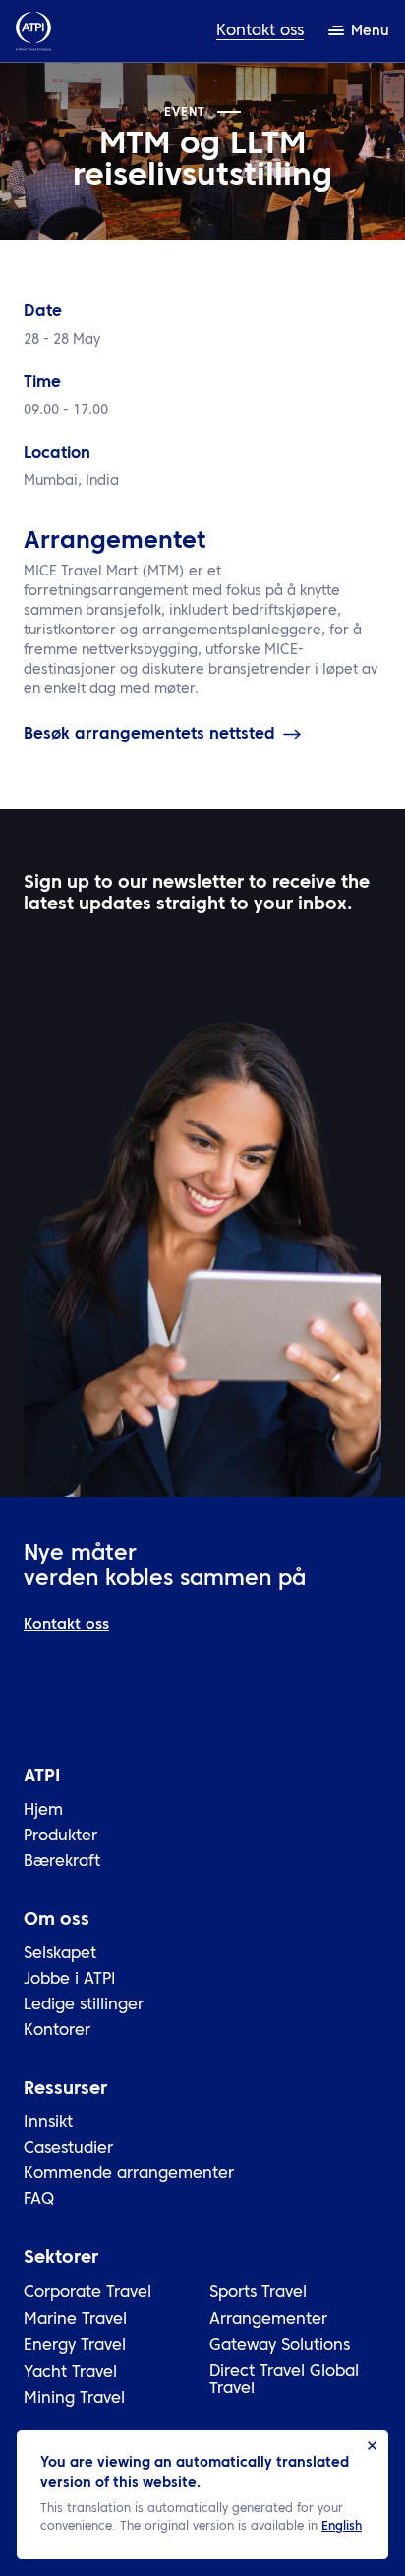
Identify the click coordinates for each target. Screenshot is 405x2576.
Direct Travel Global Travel (284, 2381)
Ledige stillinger (84, 2005)
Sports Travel (258, 2293)
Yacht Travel (70, 2373)
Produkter (60, 1836)
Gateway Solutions (280, 2346)
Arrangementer (268, 2320)
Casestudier (68, 2149)
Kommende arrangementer (129, 2174)
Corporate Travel (87, 2293)
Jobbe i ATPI (70, 1980)
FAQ (39, 2200)
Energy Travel (75, 2346)
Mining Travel (74, 2399)
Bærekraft (62, 1862)
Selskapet (60, 1954)
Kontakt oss (260, 31)
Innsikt (48, 2123)
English (342, 2527)
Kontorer (57, 2031)
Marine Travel (75, 2320)
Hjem (43, 1811)
